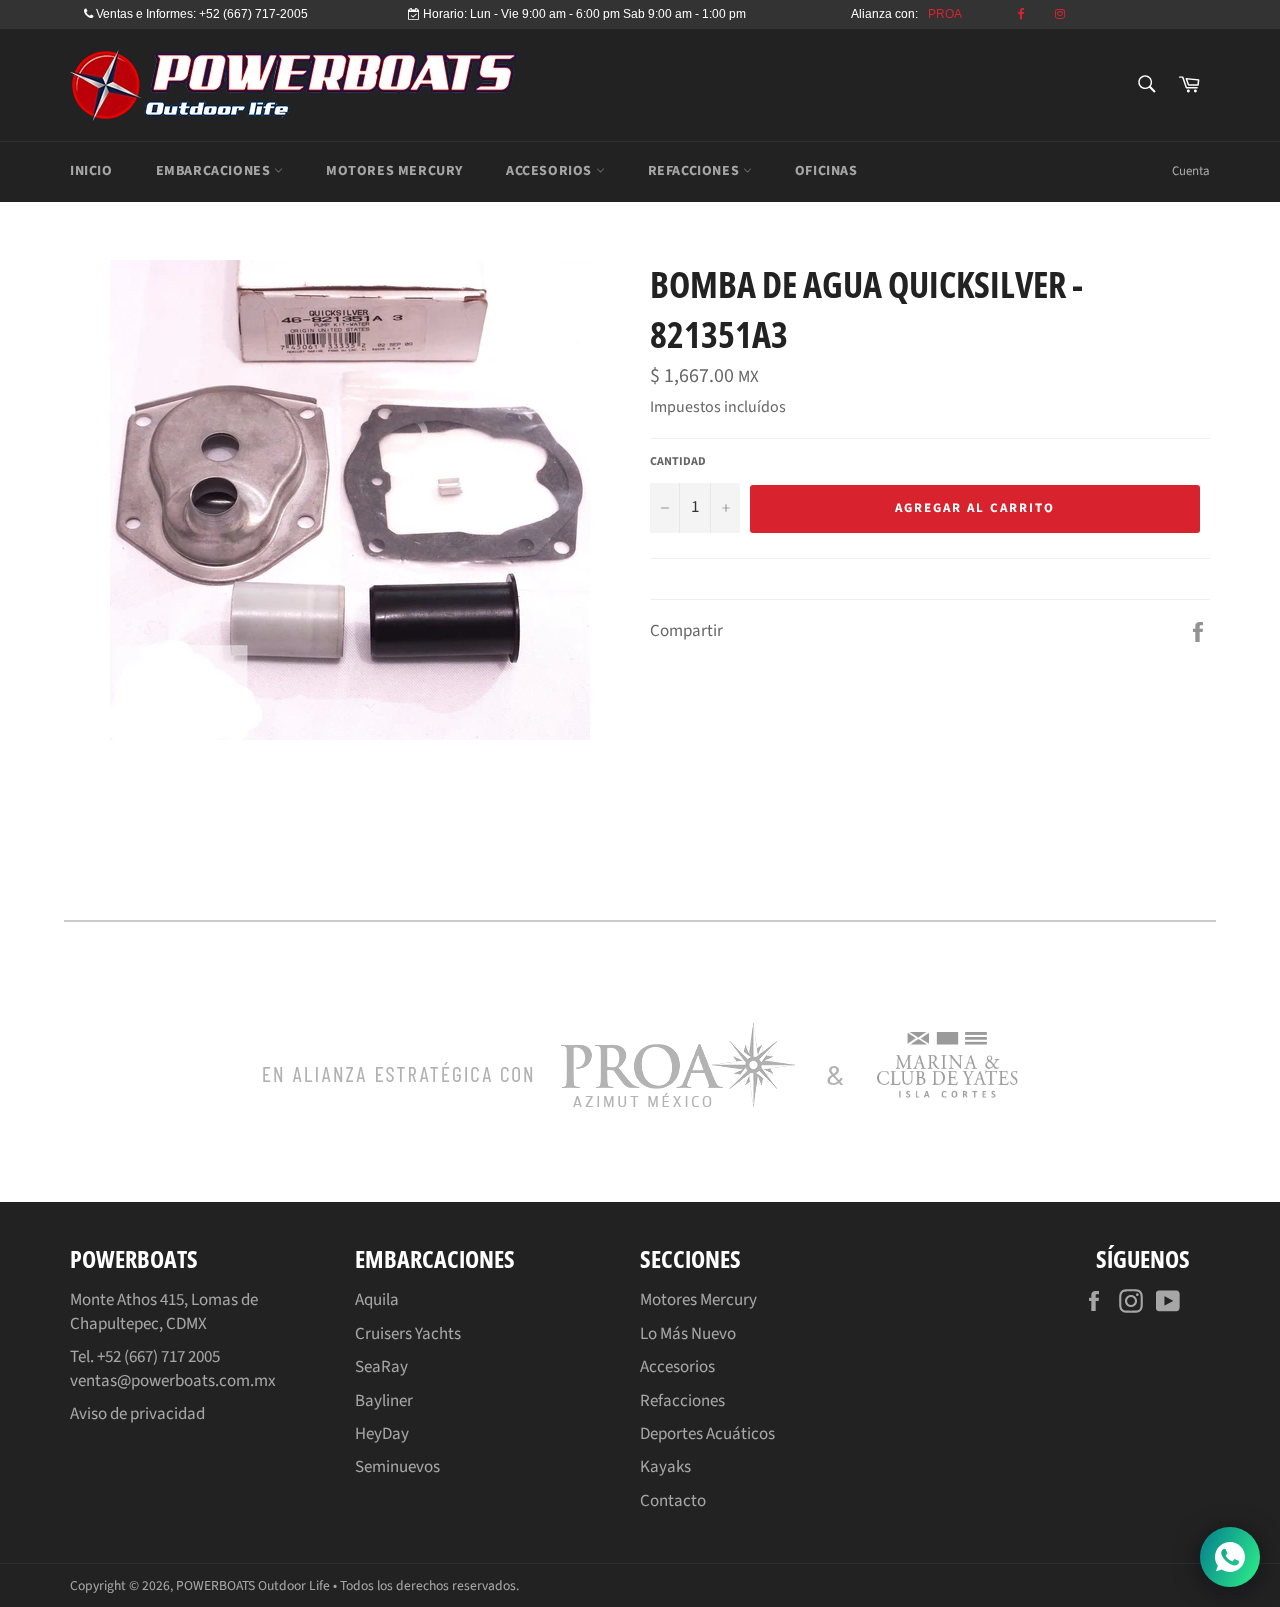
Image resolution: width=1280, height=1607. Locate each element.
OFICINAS (826, 171)
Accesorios (677, 1367)
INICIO (91, 171)
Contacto (673, 1501)
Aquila (377, 1300)
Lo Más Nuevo (688, 1334)
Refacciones (682, 1401)
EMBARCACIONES (215, 171)
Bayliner (384, 1401)
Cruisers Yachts (408, 1334)
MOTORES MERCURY (394, 171)
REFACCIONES (695, 171)
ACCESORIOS (551, 171)
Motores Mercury (698, 1300)
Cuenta (1191, 171)
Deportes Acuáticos (707, 1434)
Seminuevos (397, 1467)
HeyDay (382, 1434)
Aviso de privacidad (137, 1414)
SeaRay (381, 1367)
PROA (945, 14)
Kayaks (665, 1467)
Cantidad (678, 462)
